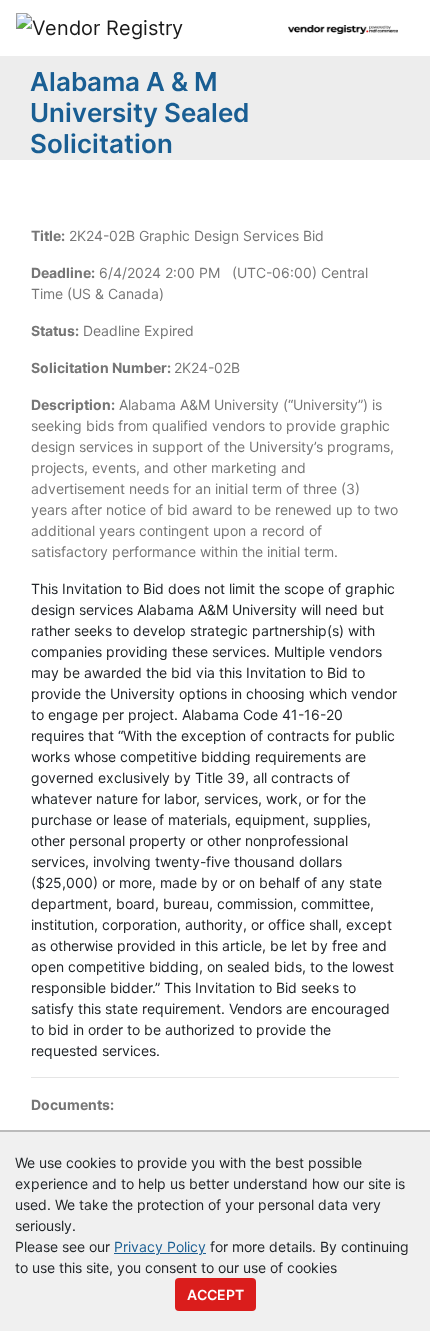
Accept (215, 1294)
